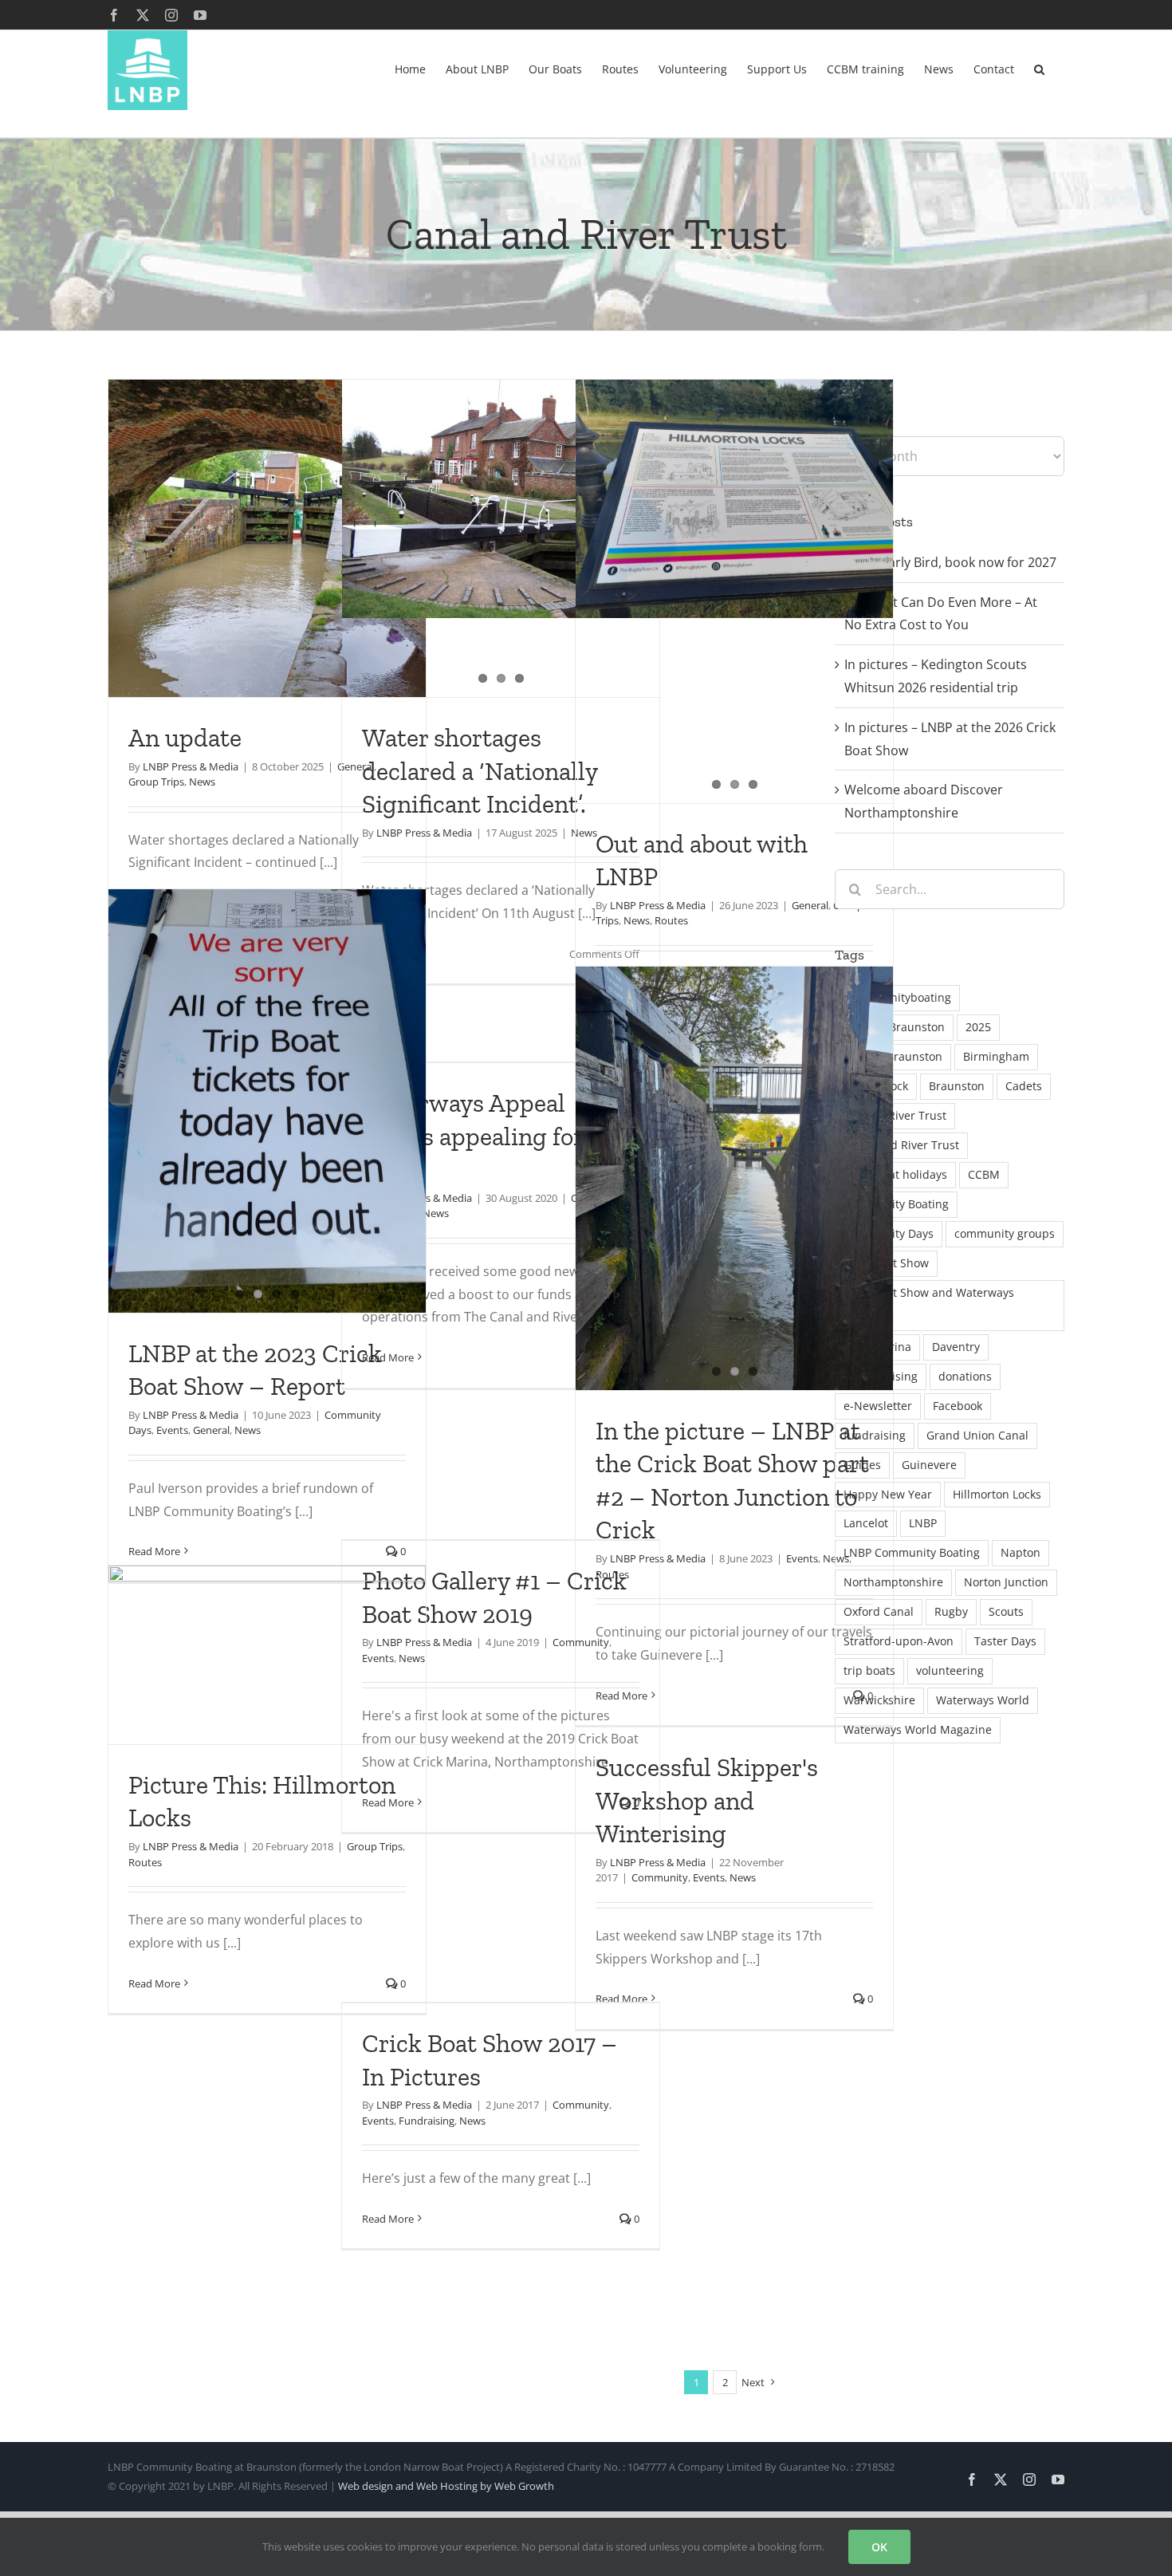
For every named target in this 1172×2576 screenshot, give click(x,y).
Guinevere (929, 1465)
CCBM (984, 1174)
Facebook (958, 1406)
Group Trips (156, 782)
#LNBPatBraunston (894, 1027)
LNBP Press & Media (191, 766)
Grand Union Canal (977, 1435)
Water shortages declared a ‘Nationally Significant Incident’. (480, 771)
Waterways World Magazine (918, 1729)
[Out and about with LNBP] (734, 499)
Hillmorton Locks (997, 1494)
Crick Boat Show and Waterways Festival (929, 1305)
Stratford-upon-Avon (899, 1641)
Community (581, 1642)
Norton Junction (1006, 1582)
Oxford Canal (879, 1611)
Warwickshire (879, 1700)
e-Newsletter (878, 1406)
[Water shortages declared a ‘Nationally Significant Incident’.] (501, 499)
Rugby (951, 1611)
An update (185, 738)
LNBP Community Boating (912, 1552)
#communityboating (897, 997)
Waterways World (983, 1700)
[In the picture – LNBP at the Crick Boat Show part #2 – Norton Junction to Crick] (734, 1178)
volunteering (950, 1670)
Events (172, 1430)
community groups (1005, 1233)
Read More (388, 1357)
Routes (671, 920)
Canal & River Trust (895, 1115)
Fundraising (427, 2121)
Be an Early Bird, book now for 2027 (950, 562)
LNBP (923, 1523)
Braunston (957, 1086)
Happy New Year (888, 1494)
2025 (978, 1027)
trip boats (869, 1670)
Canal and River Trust (901, 1145)
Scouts (1006, 1611)
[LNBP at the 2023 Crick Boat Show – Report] (267, 1101)
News (202, 782)
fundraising (875, 1435)
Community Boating (896, 1204)
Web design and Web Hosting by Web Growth (446, 2486)
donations (965, 1376)
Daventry (956, 1347)
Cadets (1024, 1086)
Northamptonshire (893, 1582)
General (810, 905)
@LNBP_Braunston (893, 1056)
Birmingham (996, 1056)
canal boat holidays (895, 1174)
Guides (862, 1465)
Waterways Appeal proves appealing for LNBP (472, 1136)
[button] (1039, 68)
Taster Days (1005, 1641)
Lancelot (866, 1523)
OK (879, 2547)
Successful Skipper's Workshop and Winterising (707, 1800)
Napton (1021, 1552)
